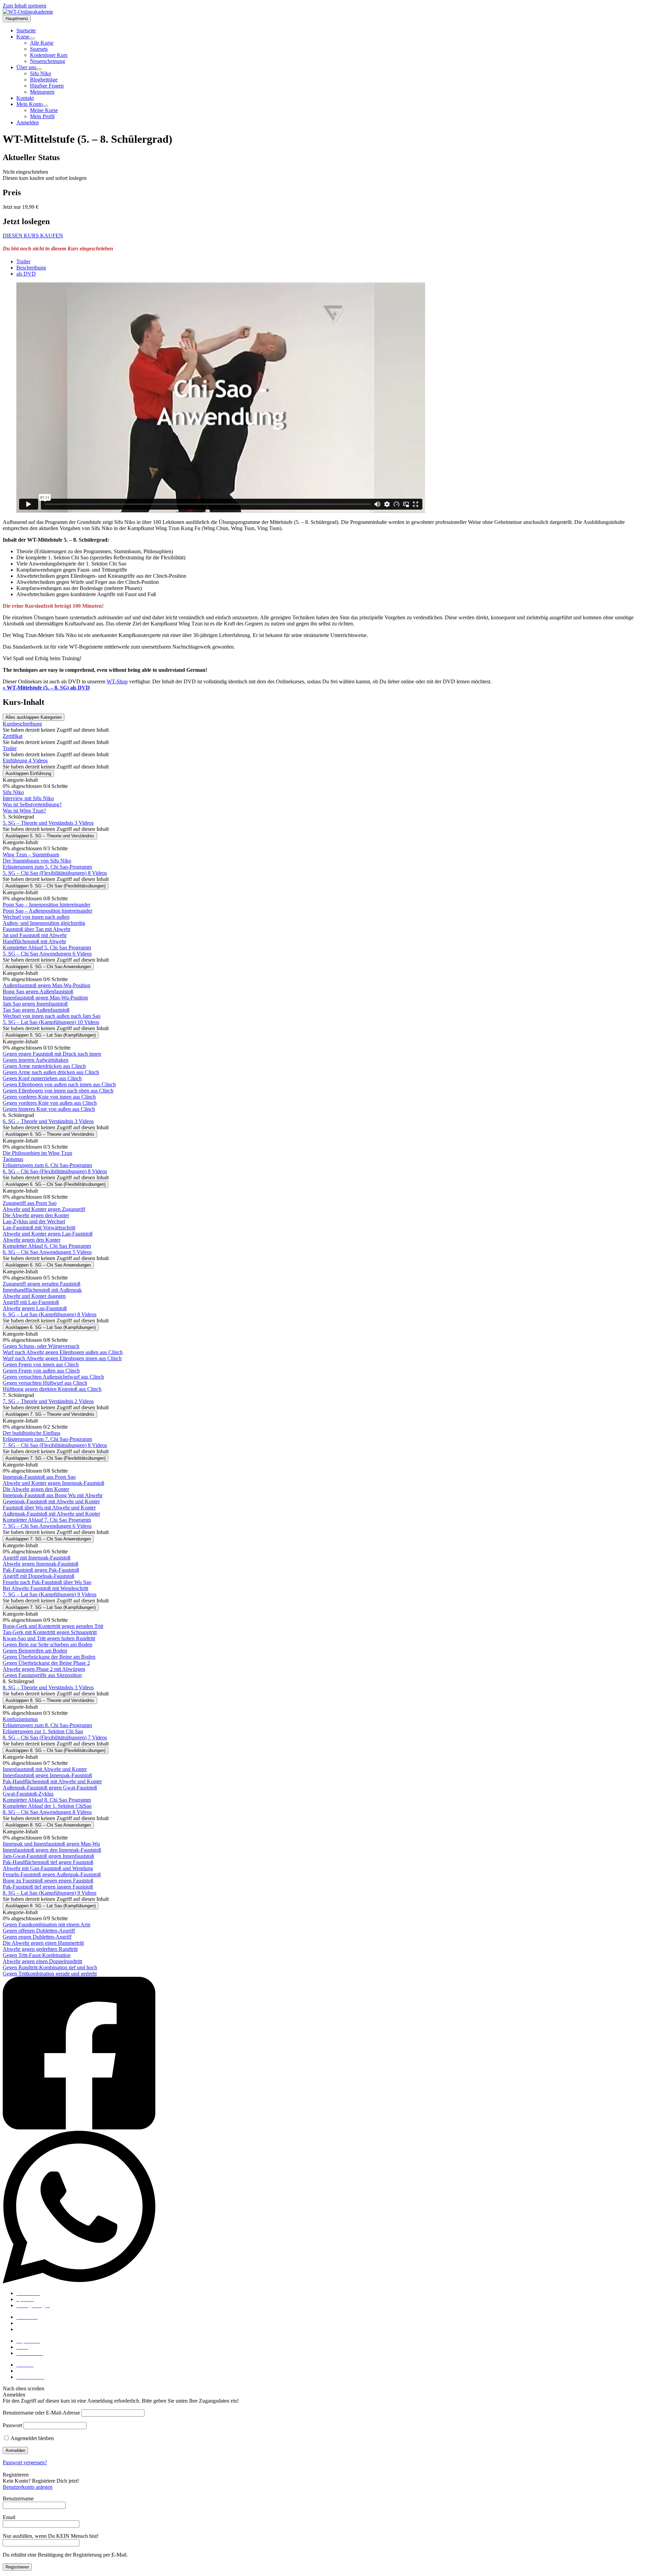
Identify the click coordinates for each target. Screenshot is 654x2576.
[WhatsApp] (327, 2208)
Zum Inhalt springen (25, 6)
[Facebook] (327, 2054)
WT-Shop (117, 681)
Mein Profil (29, 2371)
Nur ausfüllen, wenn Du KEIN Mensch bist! (51, 2536)
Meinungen (29, 2329)
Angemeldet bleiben (32, 2438)
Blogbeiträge (30, 2323)
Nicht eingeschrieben (25, 172)
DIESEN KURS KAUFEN (33, 236)
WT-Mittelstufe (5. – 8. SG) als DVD (46, 688)
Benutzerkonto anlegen (28, 2487)
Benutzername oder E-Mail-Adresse (41, 2413)
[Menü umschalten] (32, 38)
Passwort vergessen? (25, 2462)
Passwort (12, 2425)
